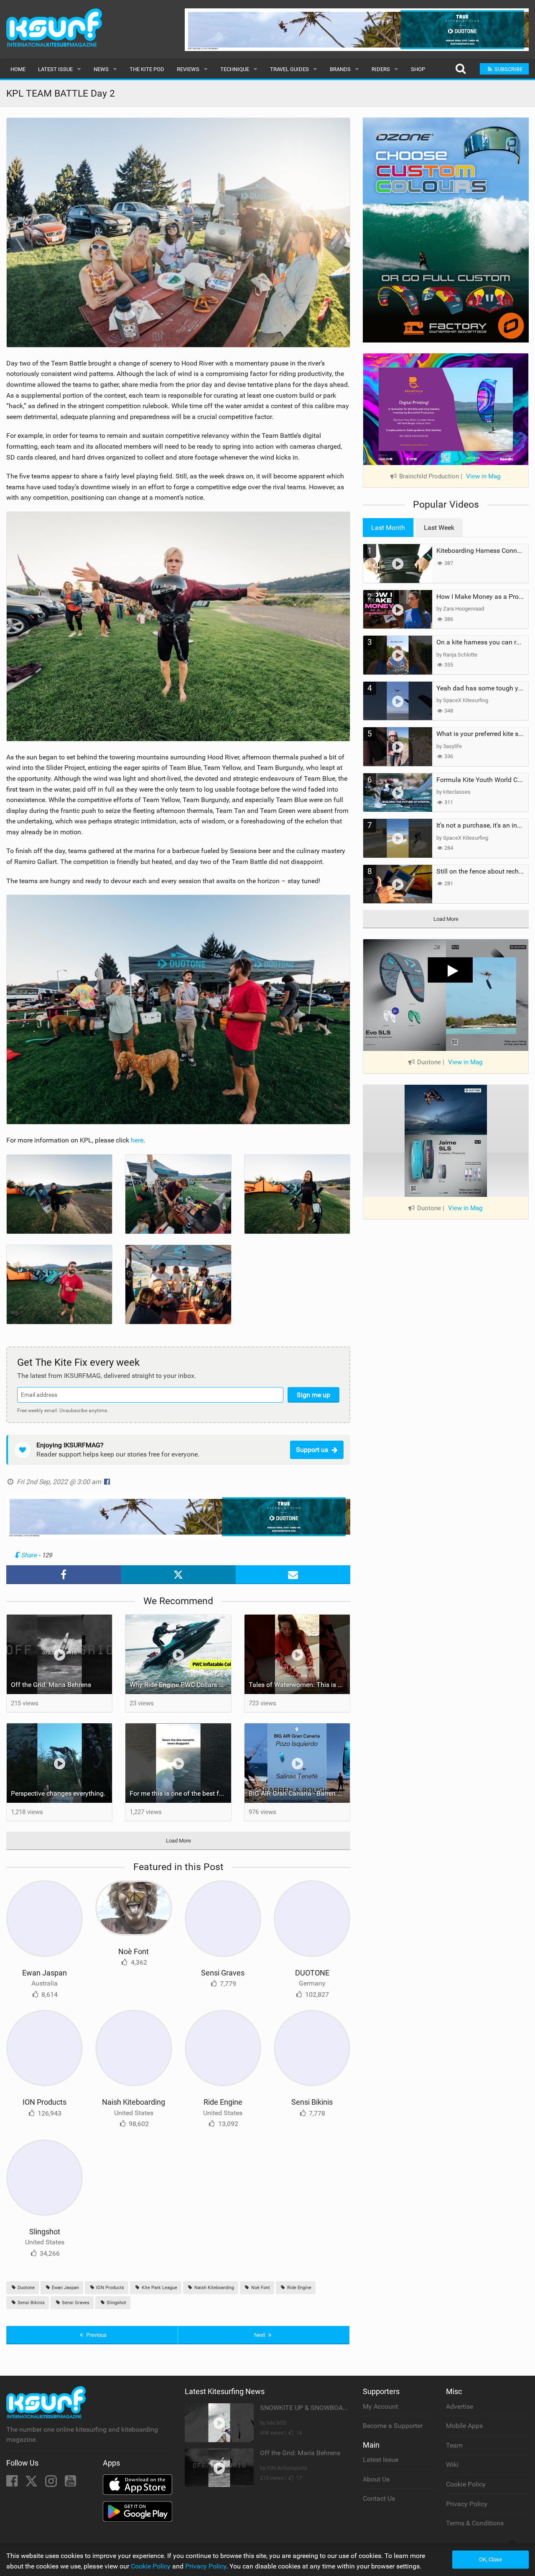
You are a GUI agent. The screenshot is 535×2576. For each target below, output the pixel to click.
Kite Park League (159, 2288)
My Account (380, 2406)
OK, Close (490, 2559)
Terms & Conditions (475, 2523)
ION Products (45, 2102)
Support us (312, 1450)
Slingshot (45, 2232)
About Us (376, 2479)
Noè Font (134, 1951)
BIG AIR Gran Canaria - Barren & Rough (299, 1793)
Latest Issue (55, 69)
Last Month (388, 528)
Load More (178, 1841)
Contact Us (379, 2498)
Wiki (452, 2465)
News (101, 69)
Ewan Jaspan (45, 1973)
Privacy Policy (467, 2504)
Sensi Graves (223, 1973)
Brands (340, 69)
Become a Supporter (393, 2426)
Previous (96, 2335)
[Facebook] (13, 2483)
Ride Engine (223, 2102)
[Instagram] (52, 2483)
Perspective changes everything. (58, 1793)
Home (18, 69)
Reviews (188, 69)
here (137, 1140)
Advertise (460, 2406)
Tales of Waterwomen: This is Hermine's (299, 1685)
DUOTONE (312, 1973)
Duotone (25, 2288)
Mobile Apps (464, 2426)
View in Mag (483, 476)
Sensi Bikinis (312, 2102)
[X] (32, 2483)
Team (454, 2445)
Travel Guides (289, 69)
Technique (235, 69)
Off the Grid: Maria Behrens (51, 1685)
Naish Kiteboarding (134, 2102)
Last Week (439, 528)
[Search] (460, 69)
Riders (381, 69)
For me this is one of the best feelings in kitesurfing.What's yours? (180, 1793)
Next (260, 2335)
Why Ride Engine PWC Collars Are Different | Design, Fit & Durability (180, 1685)
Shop (418, 69)
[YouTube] (70, 2483)
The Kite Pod (147, 69)
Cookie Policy (466, 2484)
